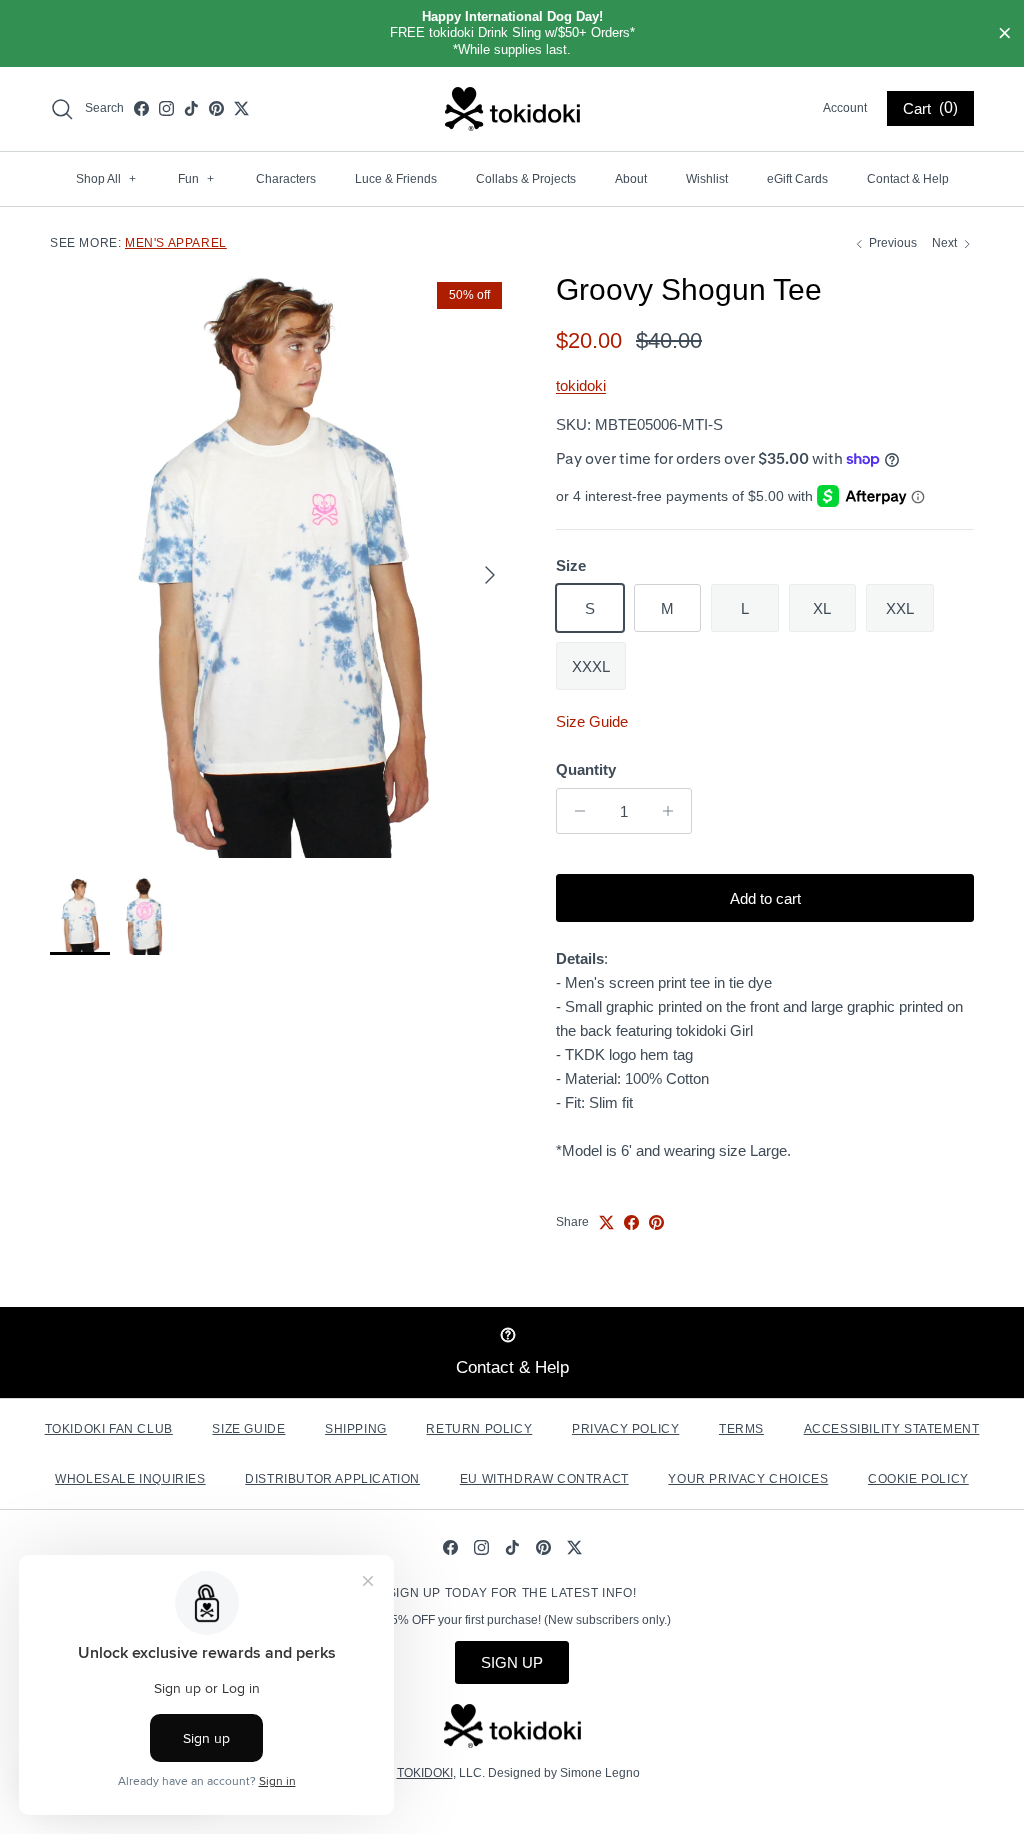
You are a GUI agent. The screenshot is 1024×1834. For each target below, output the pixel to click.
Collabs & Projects (526, 179)
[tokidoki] (512, 109)
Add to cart (765, 898)
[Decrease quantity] (574, 811)
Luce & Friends (396, 179)
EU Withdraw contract (544, 1479)
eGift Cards (797, 179)
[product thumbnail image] (80, 916)
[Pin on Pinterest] (656, 1222)
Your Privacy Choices (748, 1479)
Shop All (106, 179)
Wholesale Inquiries (130, 1479)
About (631, 179)
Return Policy (479, 1429)
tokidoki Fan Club (109, 1429)
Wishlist (707, 179)
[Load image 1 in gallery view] (281, 565)
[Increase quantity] (673, 811)
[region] (512, 33)
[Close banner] (1005, 34)
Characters (286, 179)
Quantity (586, 769)
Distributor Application (332, 1479)
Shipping (356, 1429)
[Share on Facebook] (631, 1222)
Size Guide (592, 721)
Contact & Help (908, 179)
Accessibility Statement (892, 1429)
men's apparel (176, 243)
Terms (741, 1429)
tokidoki (581, 385)
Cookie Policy (918, 1479)
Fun (196, 179)
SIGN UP (512, 1662)
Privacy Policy (625, 1429)
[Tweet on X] (606, 1222)
